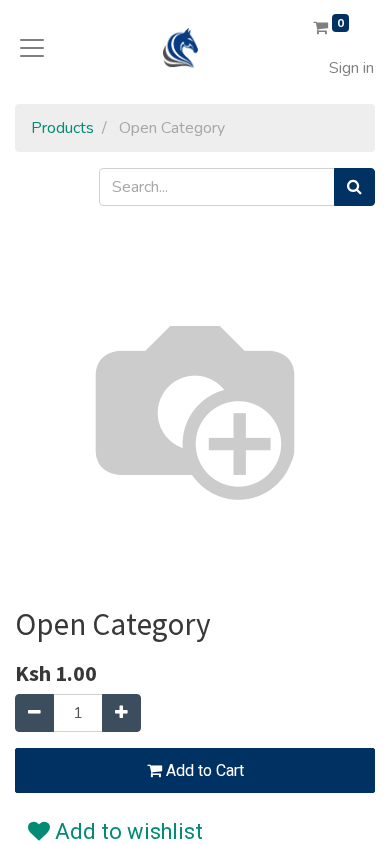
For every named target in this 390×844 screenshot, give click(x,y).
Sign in (351, 68)
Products (62, 128)
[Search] (354, 187)
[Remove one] (34, 713)
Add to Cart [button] (203, 771)
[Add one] (121, 713)
